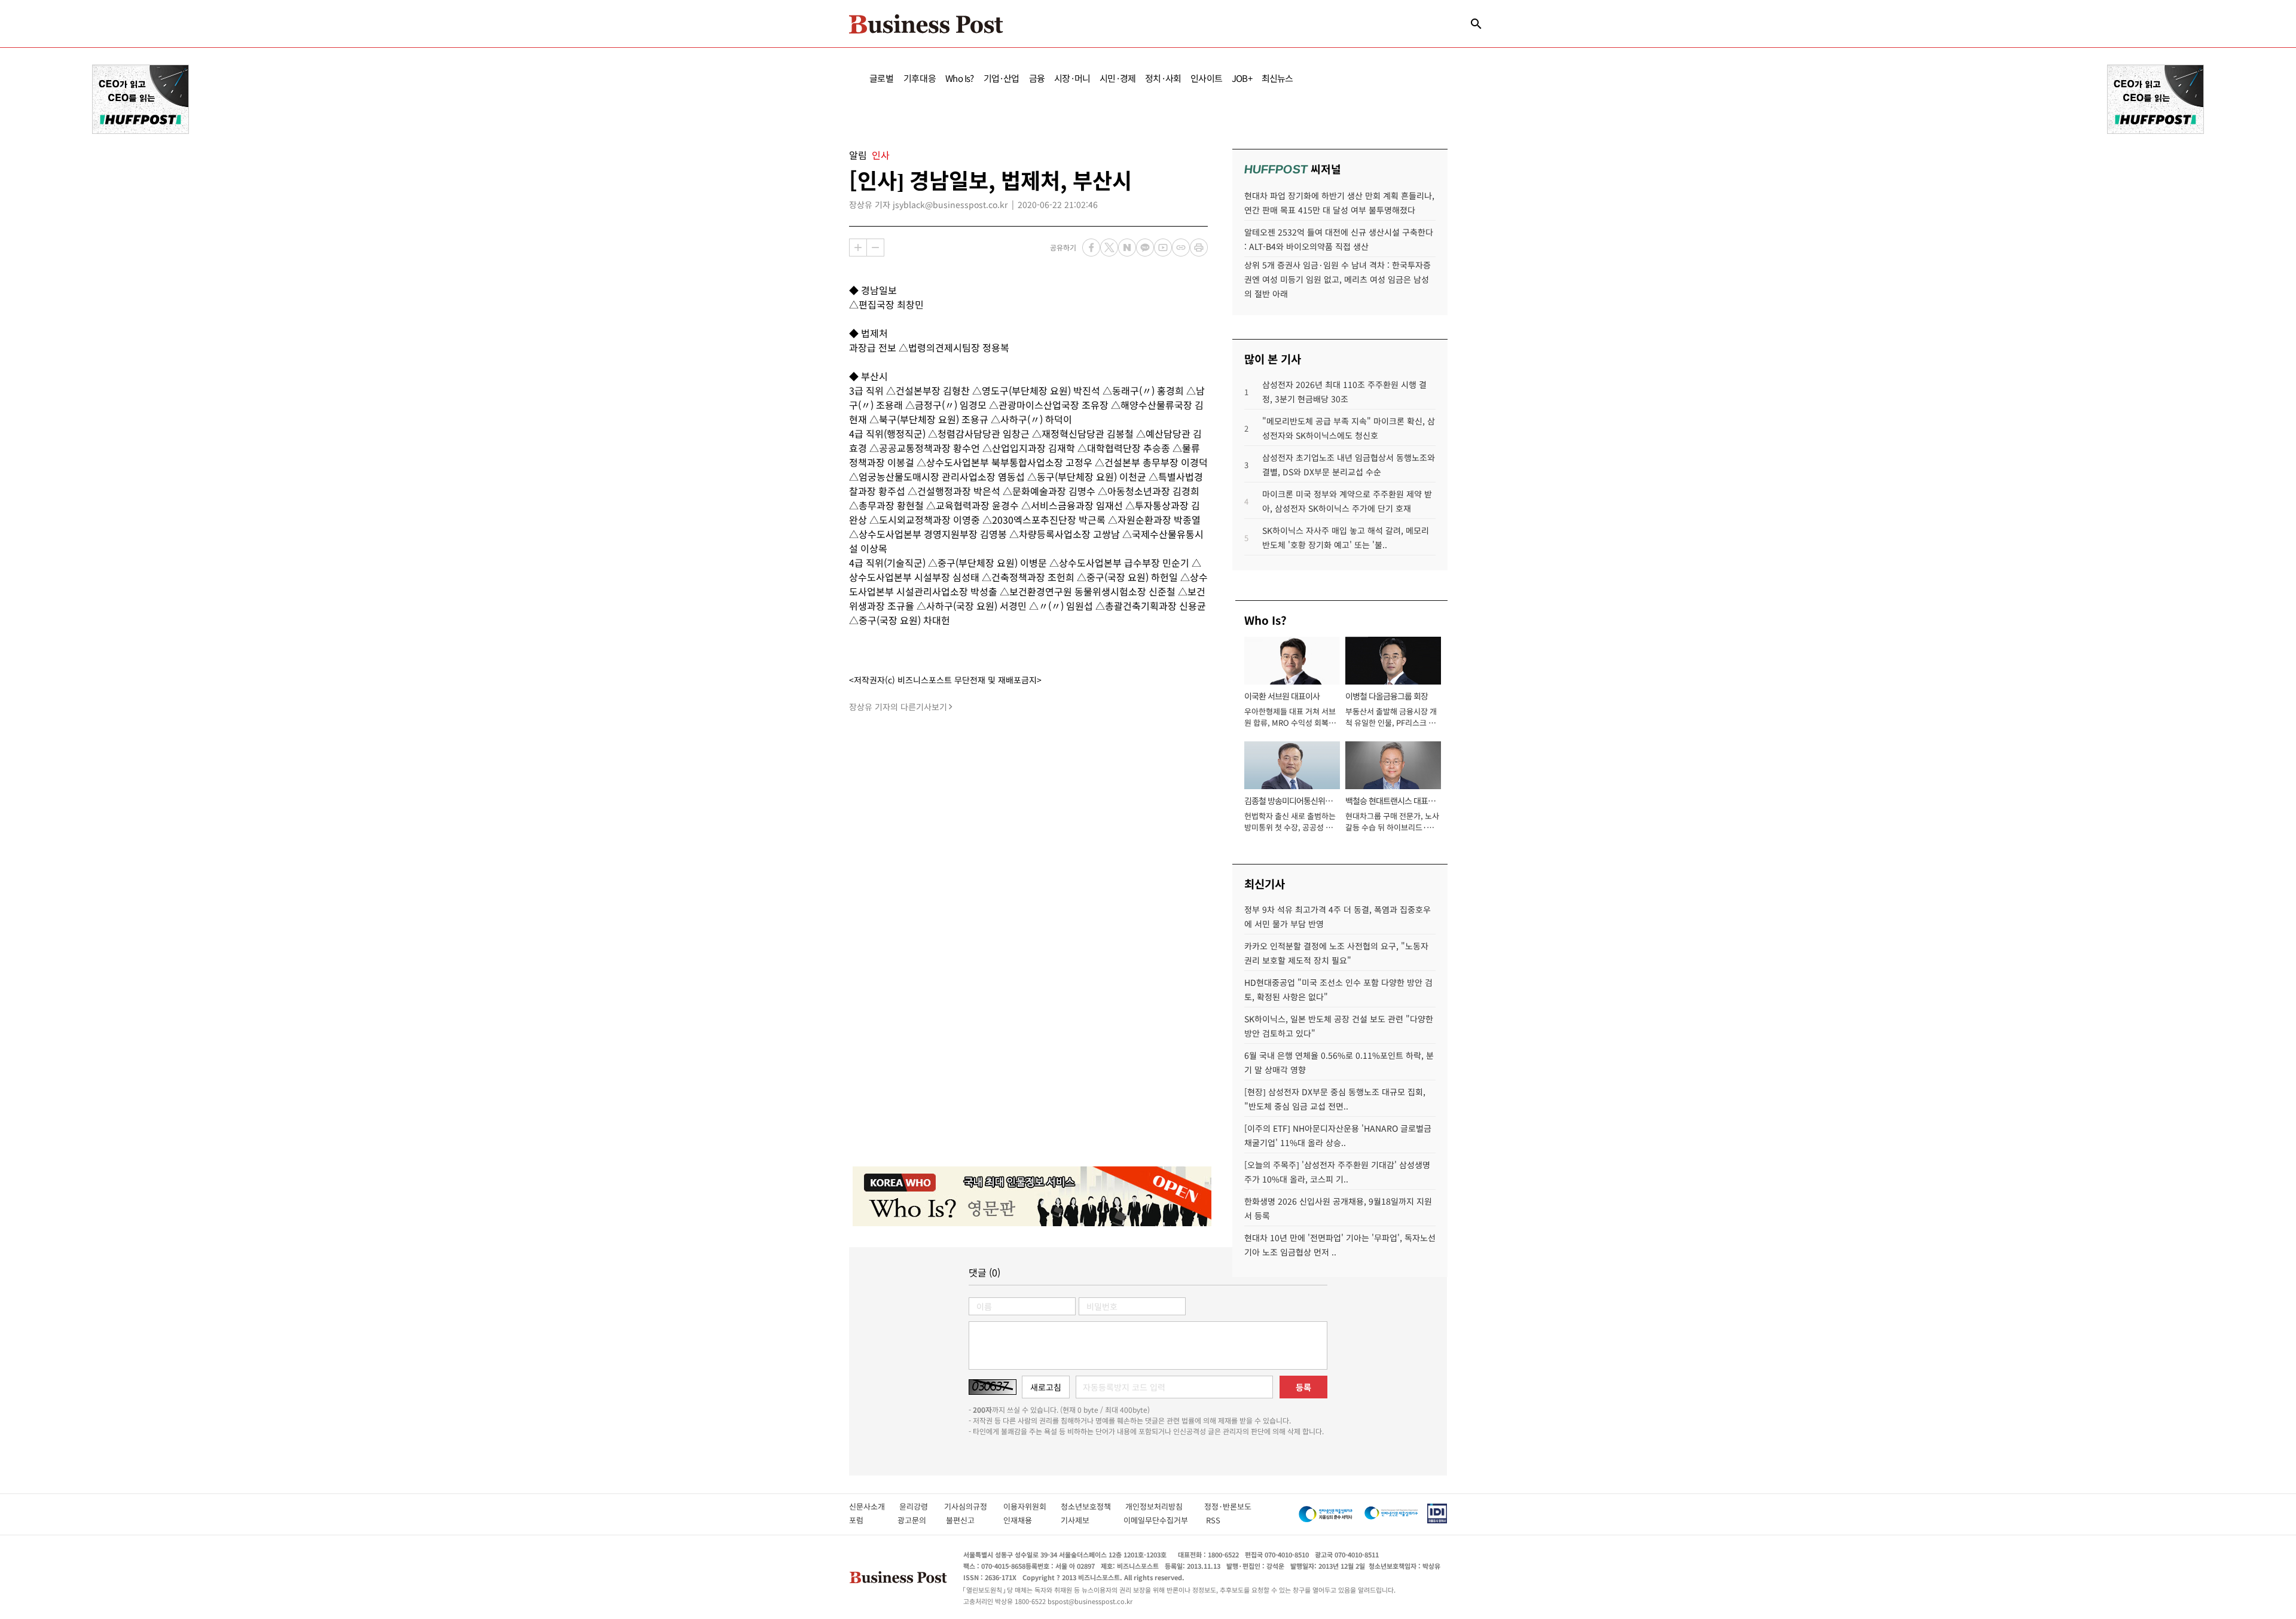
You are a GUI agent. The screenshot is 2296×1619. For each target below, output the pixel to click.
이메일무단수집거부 (1158, 1520)
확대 (858, 248)
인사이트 (1206, 78)
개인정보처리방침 (1165, 1506)
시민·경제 (1118, 78)
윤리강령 (922, 1506)
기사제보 (1086, 1520)
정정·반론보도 (1228, 1506)
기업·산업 (1002, 78)
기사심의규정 (974, 1506)
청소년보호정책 (1093, 1506)
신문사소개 (874, 1506)
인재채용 (1026, 1520)
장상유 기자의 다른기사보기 (898, 707)
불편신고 (968, 1520)
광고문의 (915, 1520)
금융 (1037, 78)
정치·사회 (1163, 78)
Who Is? (959, 78)
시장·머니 (1072, 78)
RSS (1213, 1520)
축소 (875, 248)
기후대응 (920, 78)
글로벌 (882, 78)
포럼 (867, 1520)
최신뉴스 (1277, 78)
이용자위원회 (1032, 1506)
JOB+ (1242, 78)
